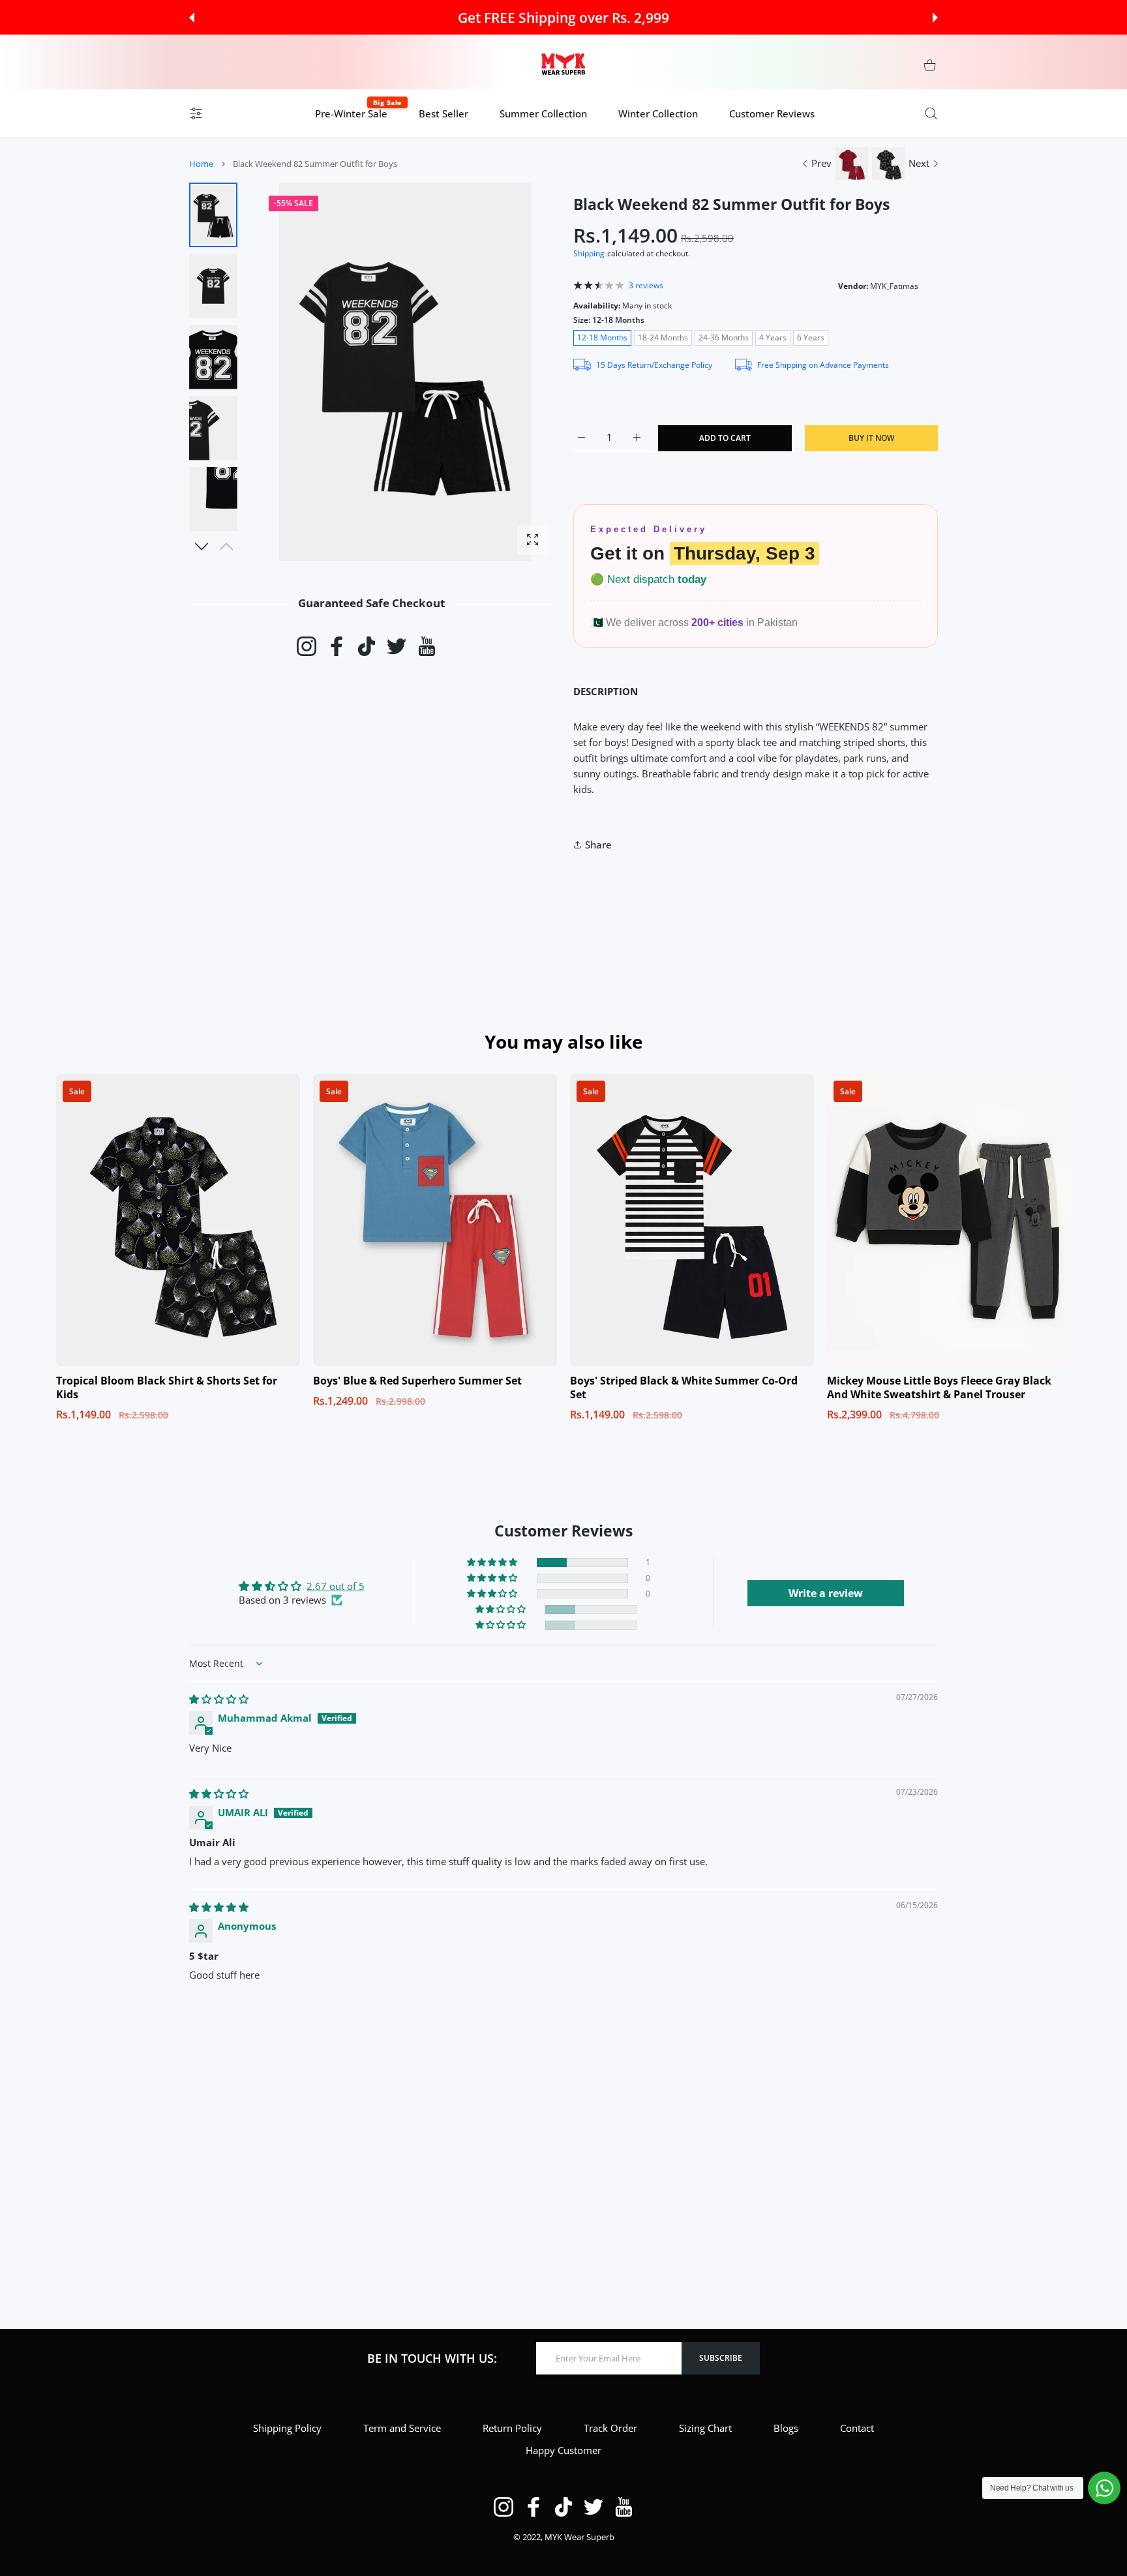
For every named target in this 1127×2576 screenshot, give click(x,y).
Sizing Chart (705, 2428)
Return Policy (512, 2428)
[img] (219, 1699)
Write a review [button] (826, 1593)
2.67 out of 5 (336, 1586)
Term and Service (402, 2428)
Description (606, 691)
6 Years (811, 337)
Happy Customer (563, 2450)
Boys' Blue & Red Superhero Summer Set (417, 1381)
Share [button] (598, 845)
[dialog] (931, 113)
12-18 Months (602, 337)
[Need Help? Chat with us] (1104, 2488)
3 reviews (646, 285)
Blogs (786, 2428)
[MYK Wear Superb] (563, 65)
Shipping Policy (287, 2428)
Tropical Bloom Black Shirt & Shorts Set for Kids (167, 1387)
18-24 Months (663, 337)
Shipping (589, 253)
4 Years (773, 337)
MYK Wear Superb (579, 2537)
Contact (857, 2428)
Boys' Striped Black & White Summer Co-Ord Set (684, 1387)
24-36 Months (724, 337)
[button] (192, 18)
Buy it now (871, 438)
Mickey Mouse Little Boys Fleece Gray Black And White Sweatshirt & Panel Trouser (939, 1387)
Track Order (610, 2428)
